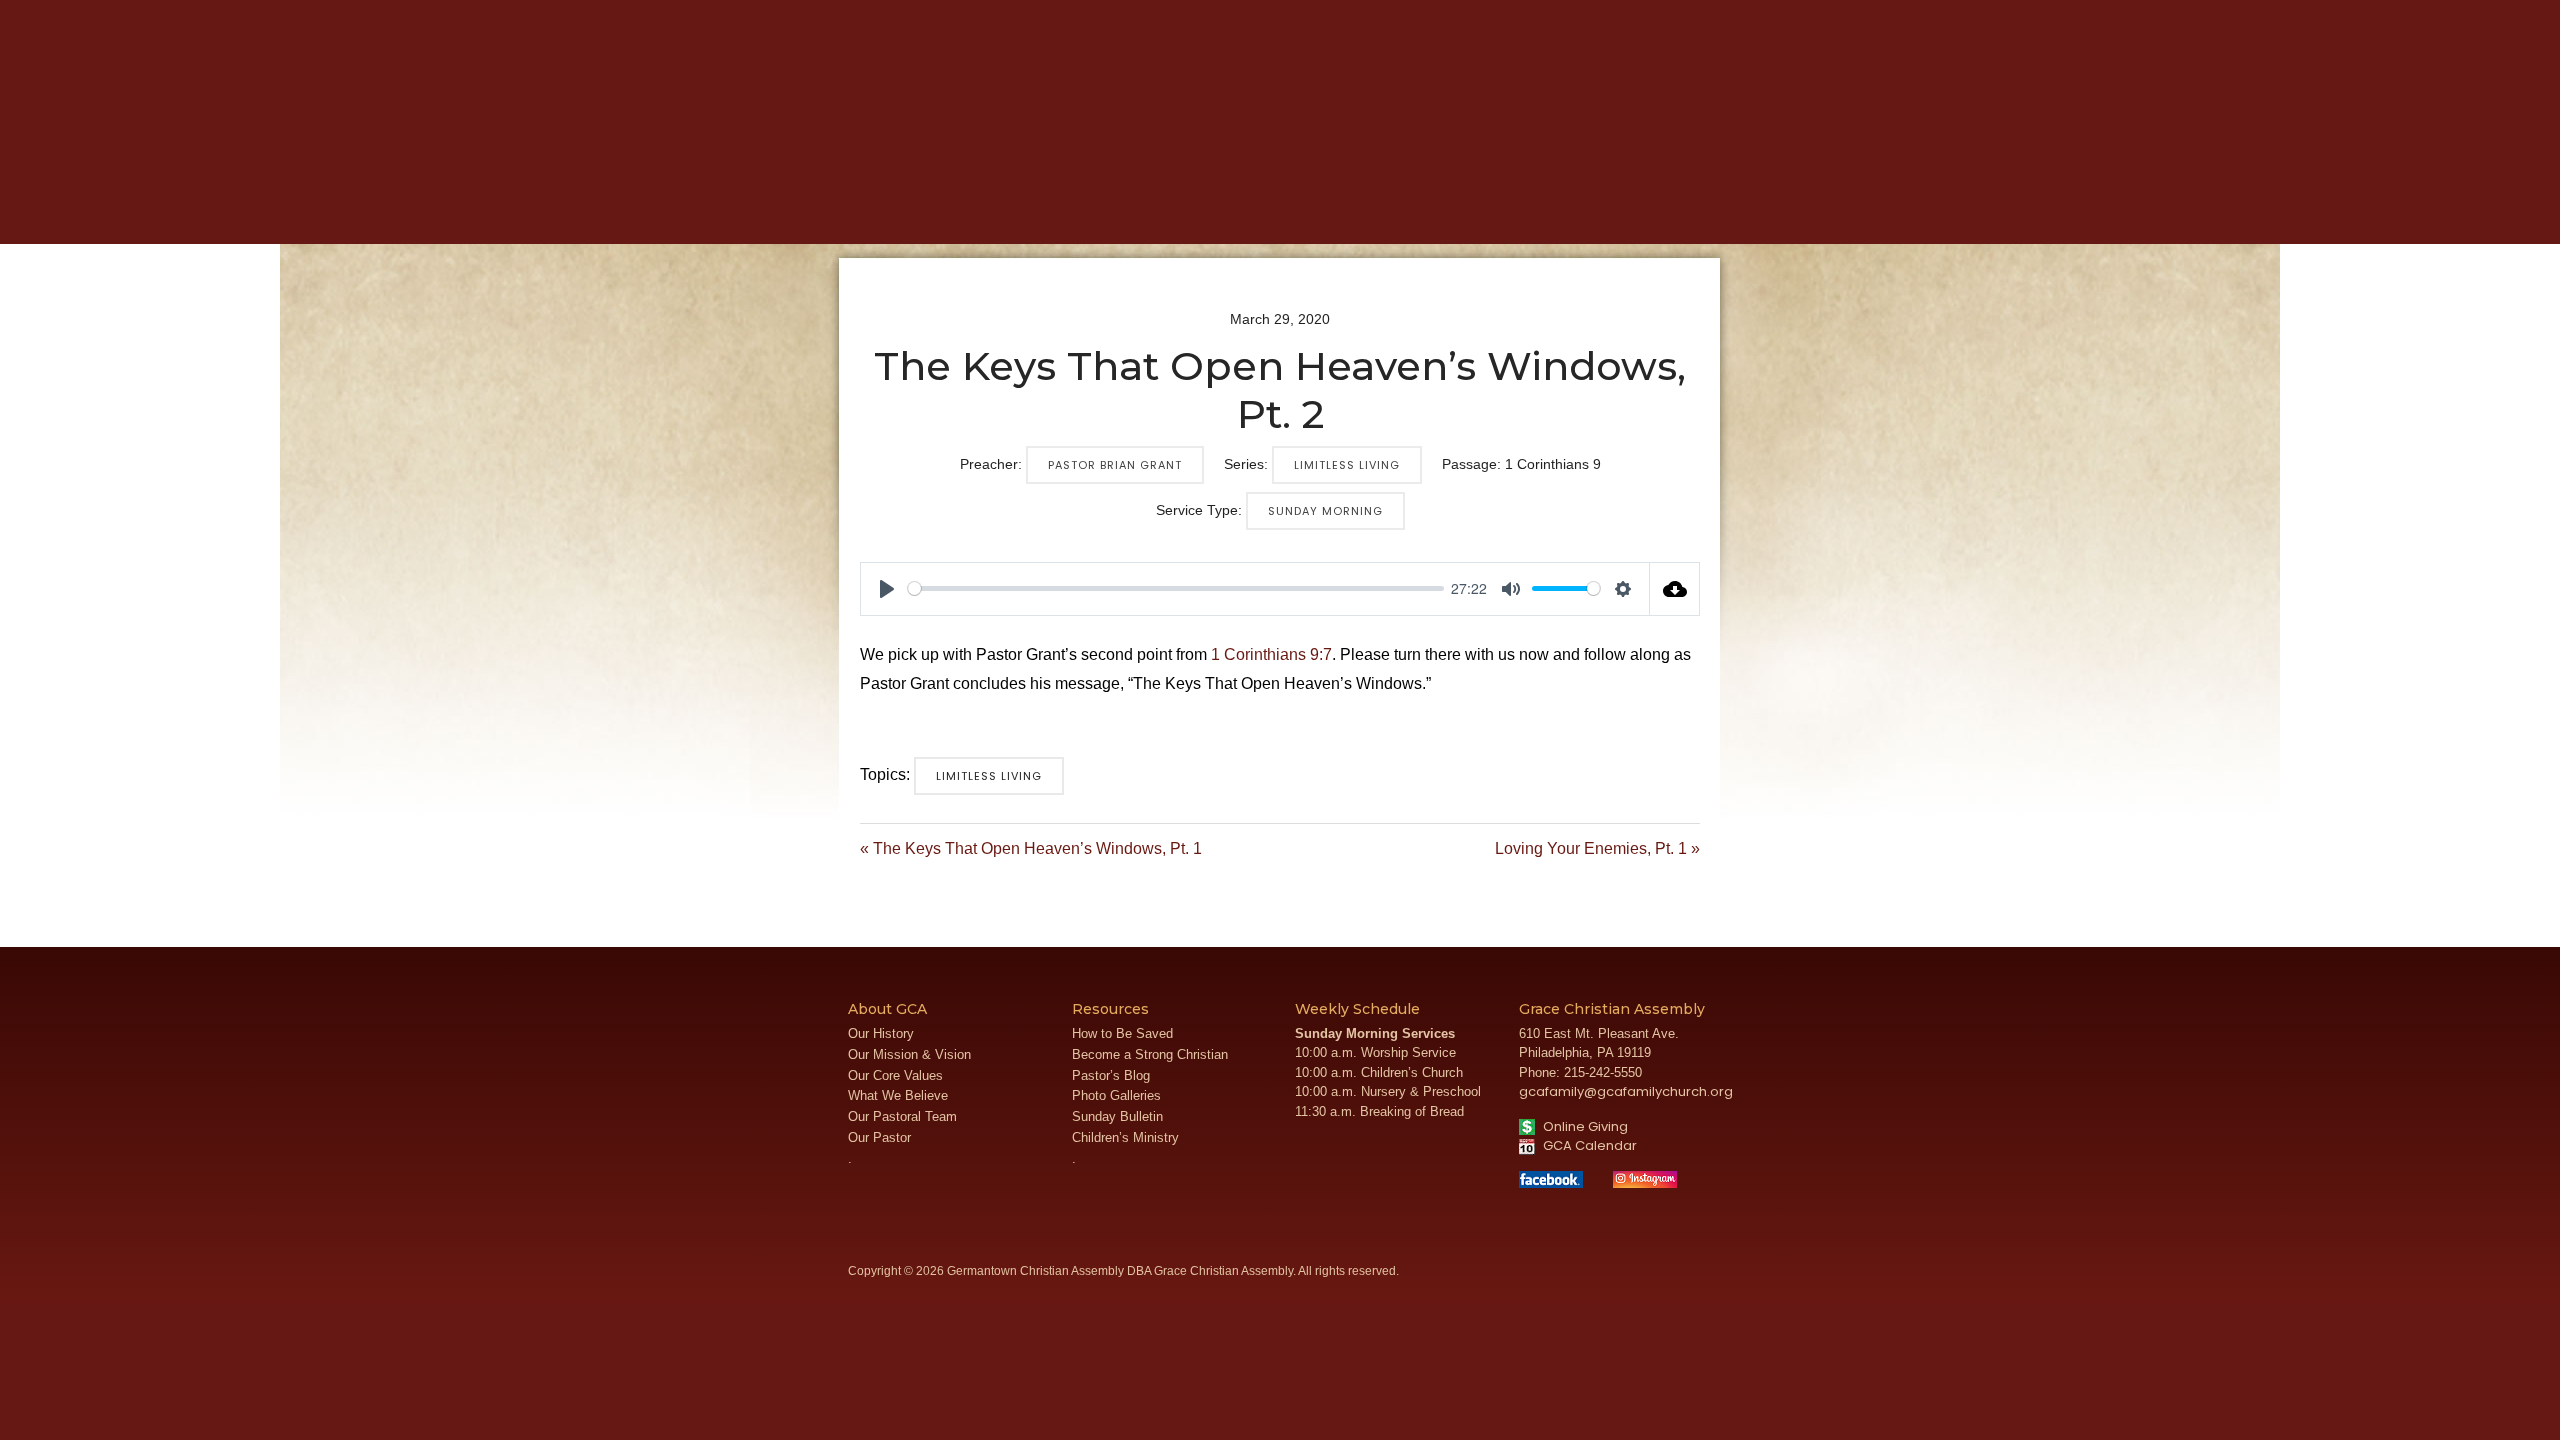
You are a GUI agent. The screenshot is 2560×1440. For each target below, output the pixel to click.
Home (876, 211)
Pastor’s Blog (1111, 1075)
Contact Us (1907, 15)
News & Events (1308, 211)
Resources (1448, 211)
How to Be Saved (1122, 1033)
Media (1191, 211)
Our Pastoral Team (902, 1116)
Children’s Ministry (1125, 1137)
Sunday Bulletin (1117, 1116)
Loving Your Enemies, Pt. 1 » (1597, 848)
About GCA (975, 211)
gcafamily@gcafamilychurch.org (1626, 1091)
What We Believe (898, 1095)
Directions (1836, 15)
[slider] (1176, 588)
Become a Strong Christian (1150, 1054)
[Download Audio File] (1675, 589)
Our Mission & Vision (909, 1054)
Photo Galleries (1116, 1095)
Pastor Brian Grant (1115, 465)
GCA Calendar (1588, 1145)
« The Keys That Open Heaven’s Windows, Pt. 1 (1031, 848)
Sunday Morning (1325, 511)
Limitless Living (1347, 465)
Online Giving (1584, 1126)
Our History (881, 1033)
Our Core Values (895, 1075)
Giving (1552, 211)
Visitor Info (1767, 15)
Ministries (1094, 211)
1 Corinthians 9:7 (1271, 654)
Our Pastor (879, 1137)
